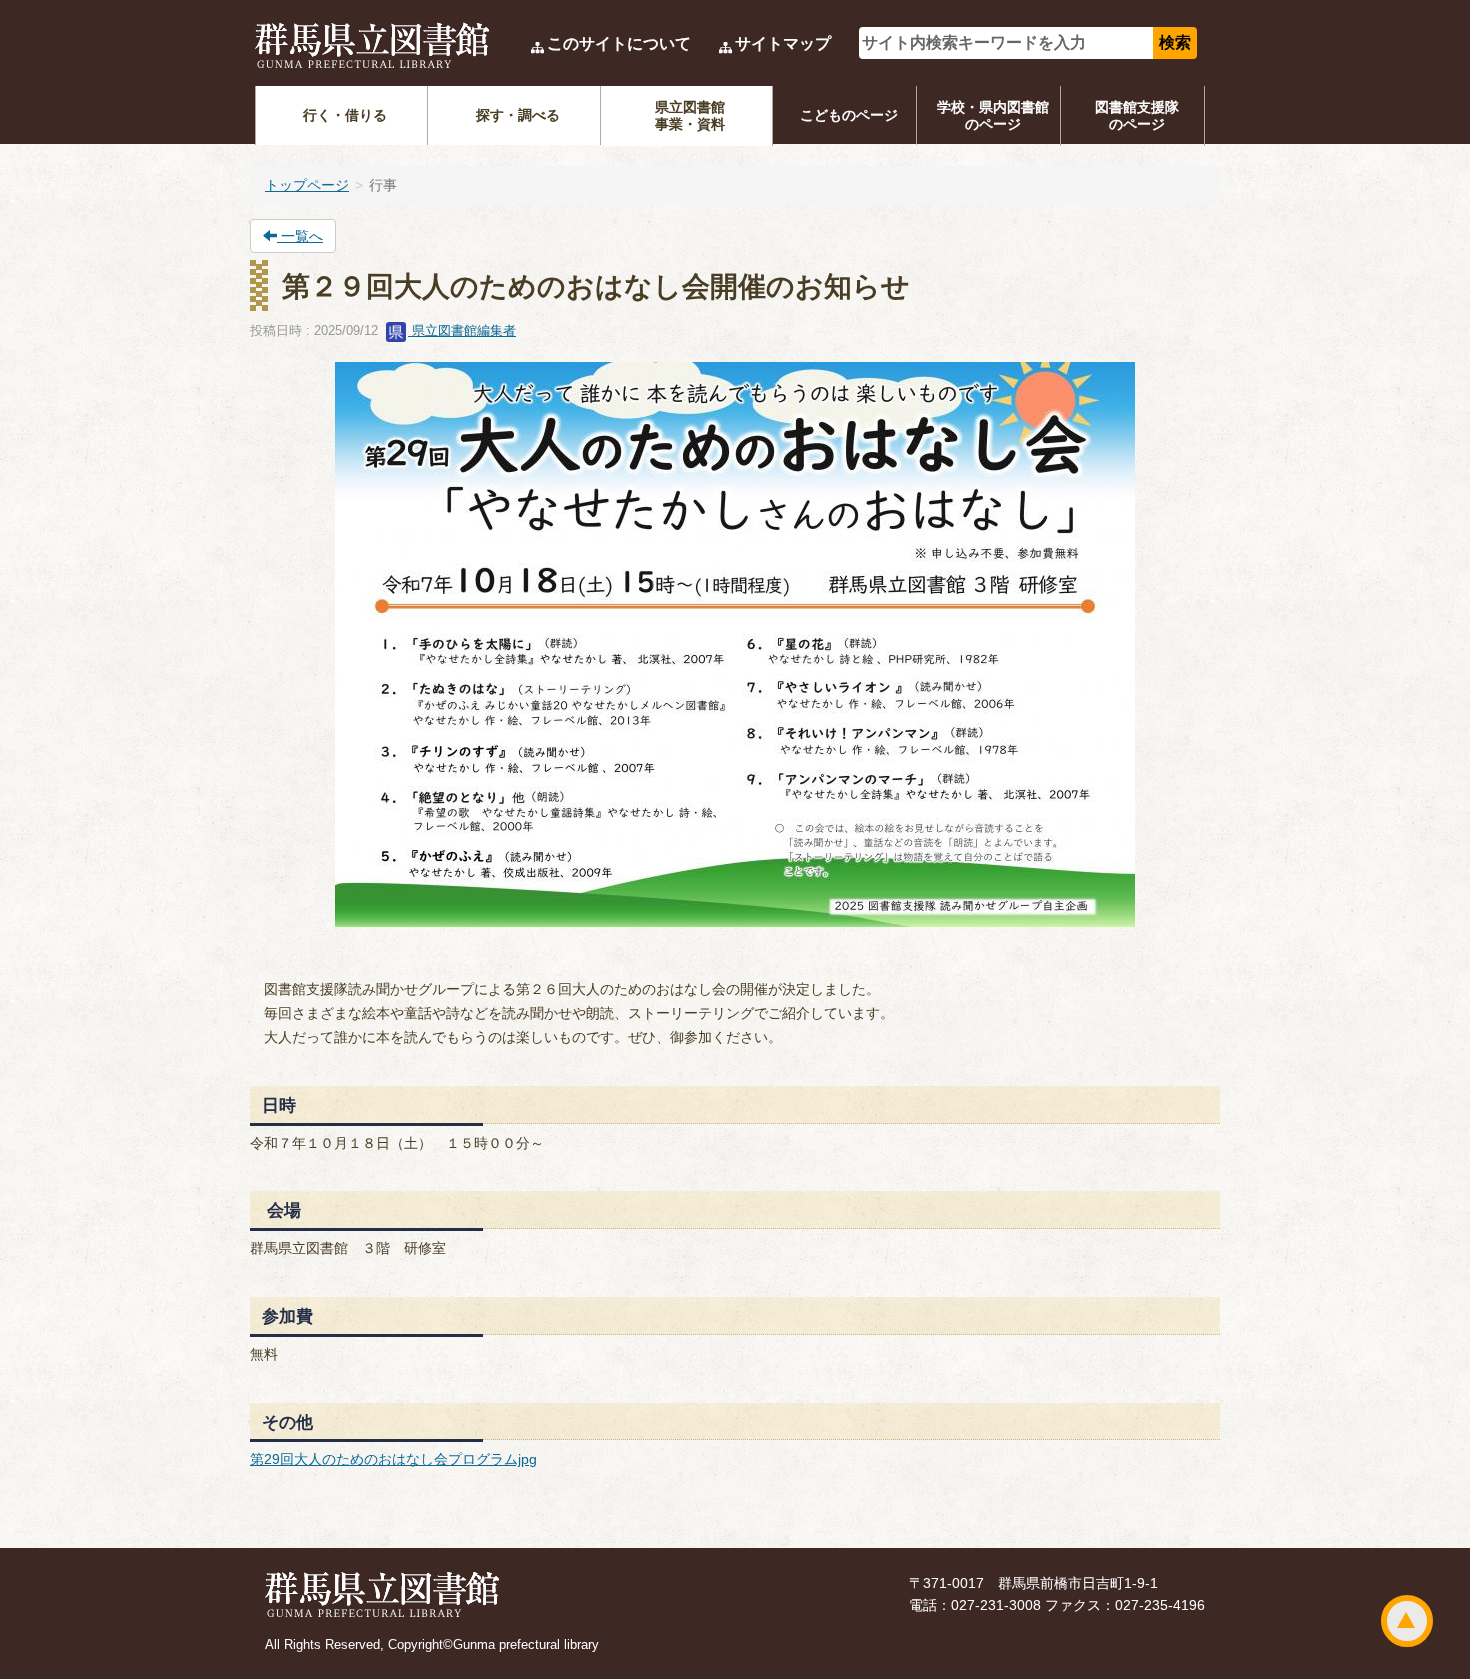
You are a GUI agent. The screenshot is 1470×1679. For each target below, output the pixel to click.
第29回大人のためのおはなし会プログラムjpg (393, 1459)
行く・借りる (345, 115)
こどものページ (849, 115)
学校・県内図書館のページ (993, 115)
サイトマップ (783, 43)
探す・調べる (518, 115)
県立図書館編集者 (462, 330)
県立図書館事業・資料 (690, 115)
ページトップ (1407, 1621)
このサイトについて (619, 43)
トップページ (307, 185)
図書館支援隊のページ (1137, 115)
